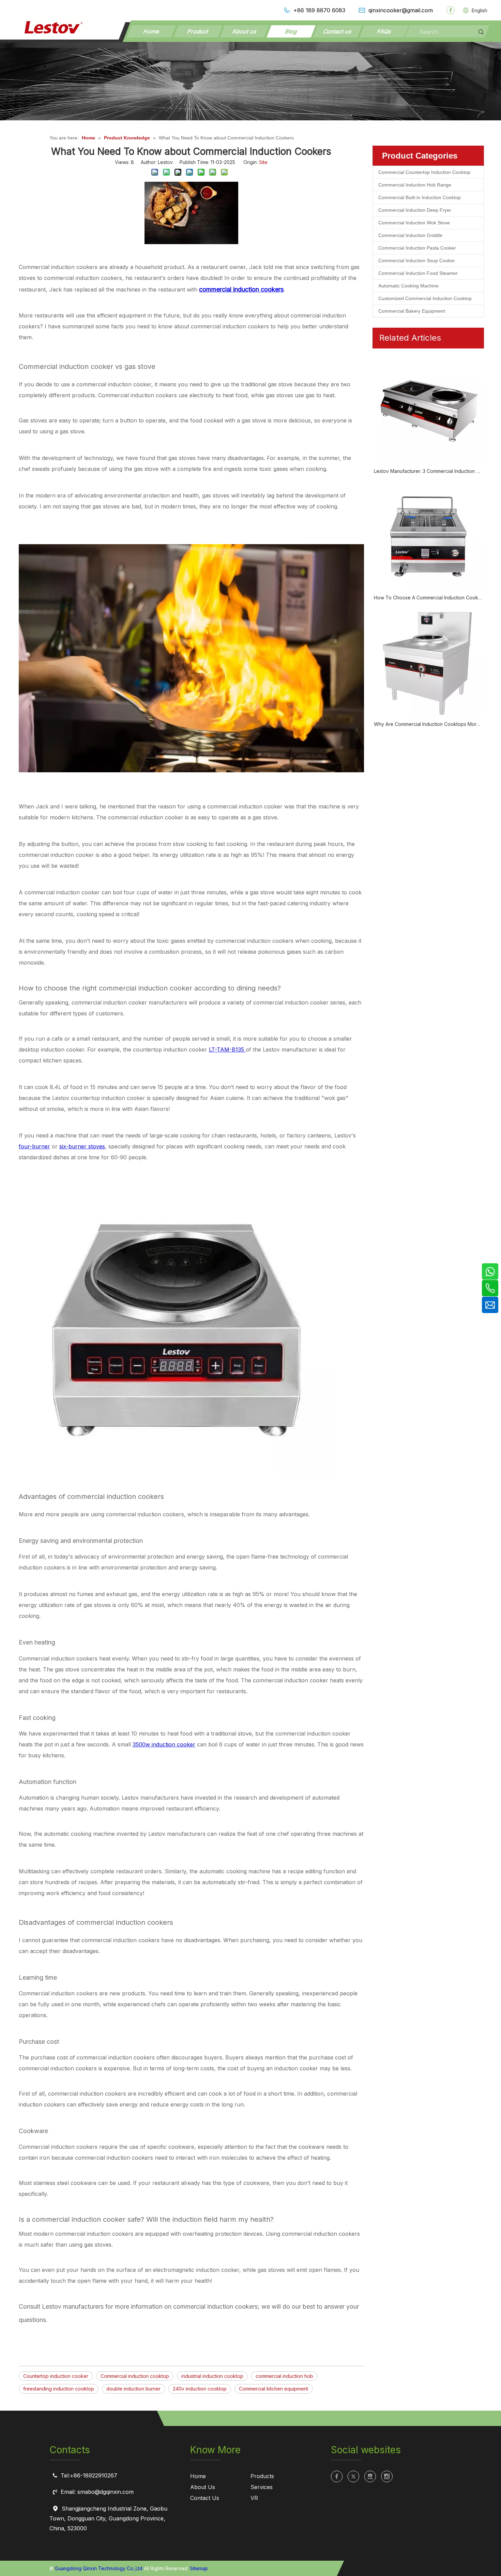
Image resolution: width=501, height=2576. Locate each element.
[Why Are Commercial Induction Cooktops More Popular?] (428, 663)
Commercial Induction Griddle (410, 235)
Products (262, 2476)
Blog (291, 31)
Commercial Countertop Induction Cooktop (424, 172)
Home (151, 31)
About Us (203, 2487)
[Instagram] (387, 2476)
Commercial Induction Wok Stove (414, 223)
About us (244, 31)
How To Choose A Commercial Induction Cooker (428, 598)
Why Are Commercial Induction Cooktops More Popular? (428, 724)
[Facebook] (451, 10)
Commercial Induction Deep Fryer (415, 210)
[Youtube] (370, 2476)
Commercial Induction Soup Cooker (417, 260)
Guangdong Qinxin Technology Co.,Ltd (99, 2568)
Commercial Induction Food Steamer (418, 273)
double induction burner (133, 2389)
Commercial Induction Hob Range (415, 185)
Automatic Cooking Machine (408, 286)
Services (262, 2487)
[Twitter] (353, 2476)
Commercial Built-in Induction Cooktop (420, 197)
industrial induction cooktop (212, 2376)
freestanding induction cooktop (59, 2389)
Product (198, 31)
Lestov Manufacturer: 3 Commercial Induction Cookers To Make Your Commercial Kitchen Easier (428, 471)
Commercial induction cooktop (135, 2376)
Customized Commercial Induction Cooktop (425, 298)
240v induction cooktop (200, 2389)
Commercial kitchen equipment (274, 2389)
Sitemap (199, 2568)
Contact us (337, 31)
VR (254, 2498)
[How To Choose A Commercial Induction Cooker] (428, 536)
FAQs (384, 31)
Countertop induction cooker (56, 2376)
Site (263, 162)
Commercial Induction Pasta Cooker (417, 248)
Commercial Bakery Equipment (412, 311)
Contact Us (205, 2498)
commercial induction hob (284, 2376)
